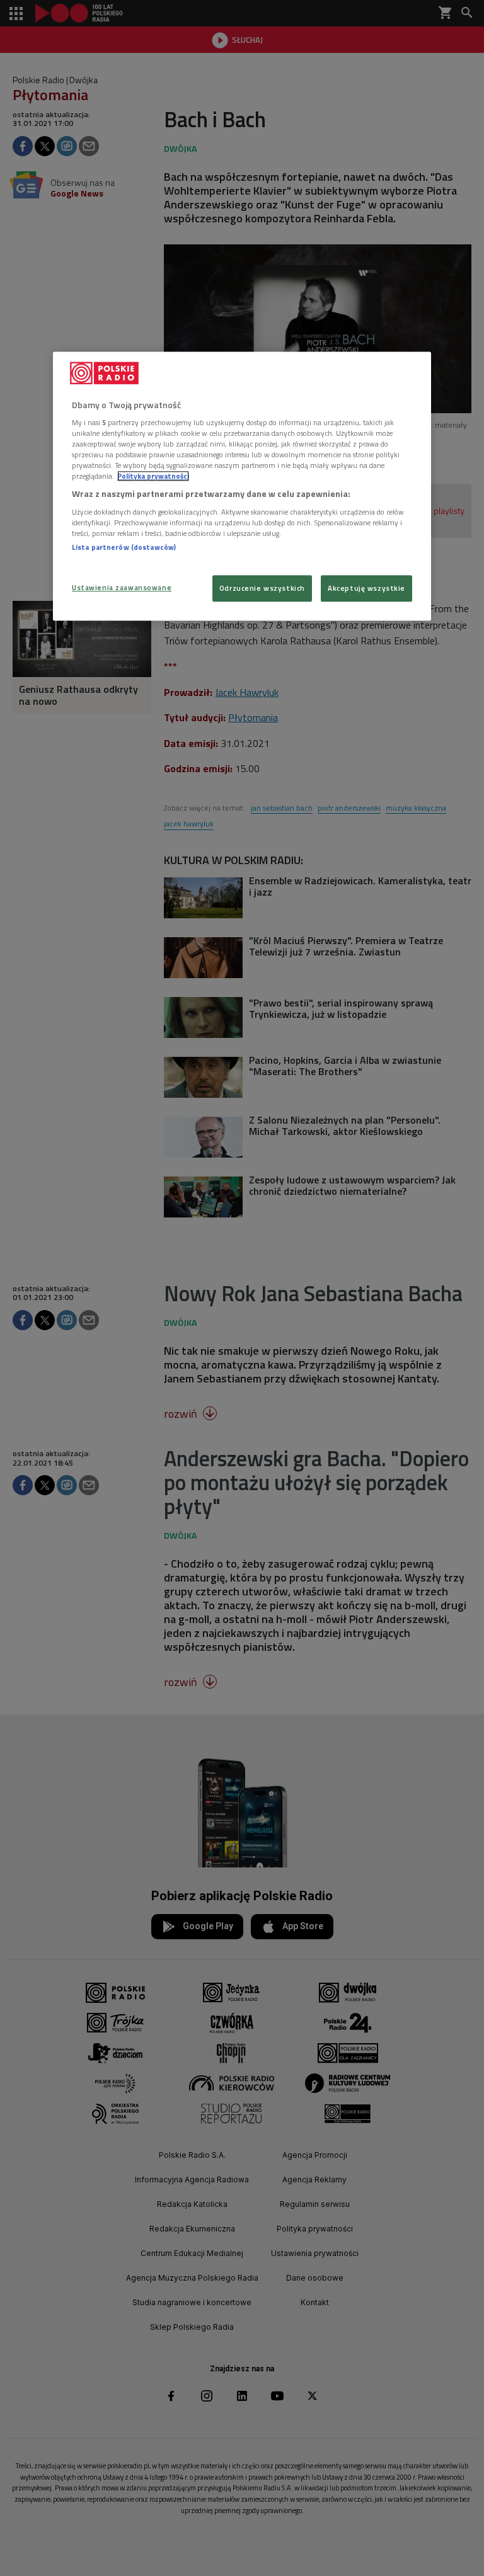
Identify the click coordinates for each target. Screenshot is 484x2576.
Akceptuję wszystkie (366, 589)
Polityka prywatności (153, 476)
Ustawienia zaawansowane (122, 588)
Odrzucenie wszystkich (262, 589)
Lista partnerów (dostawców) (124, 547)
